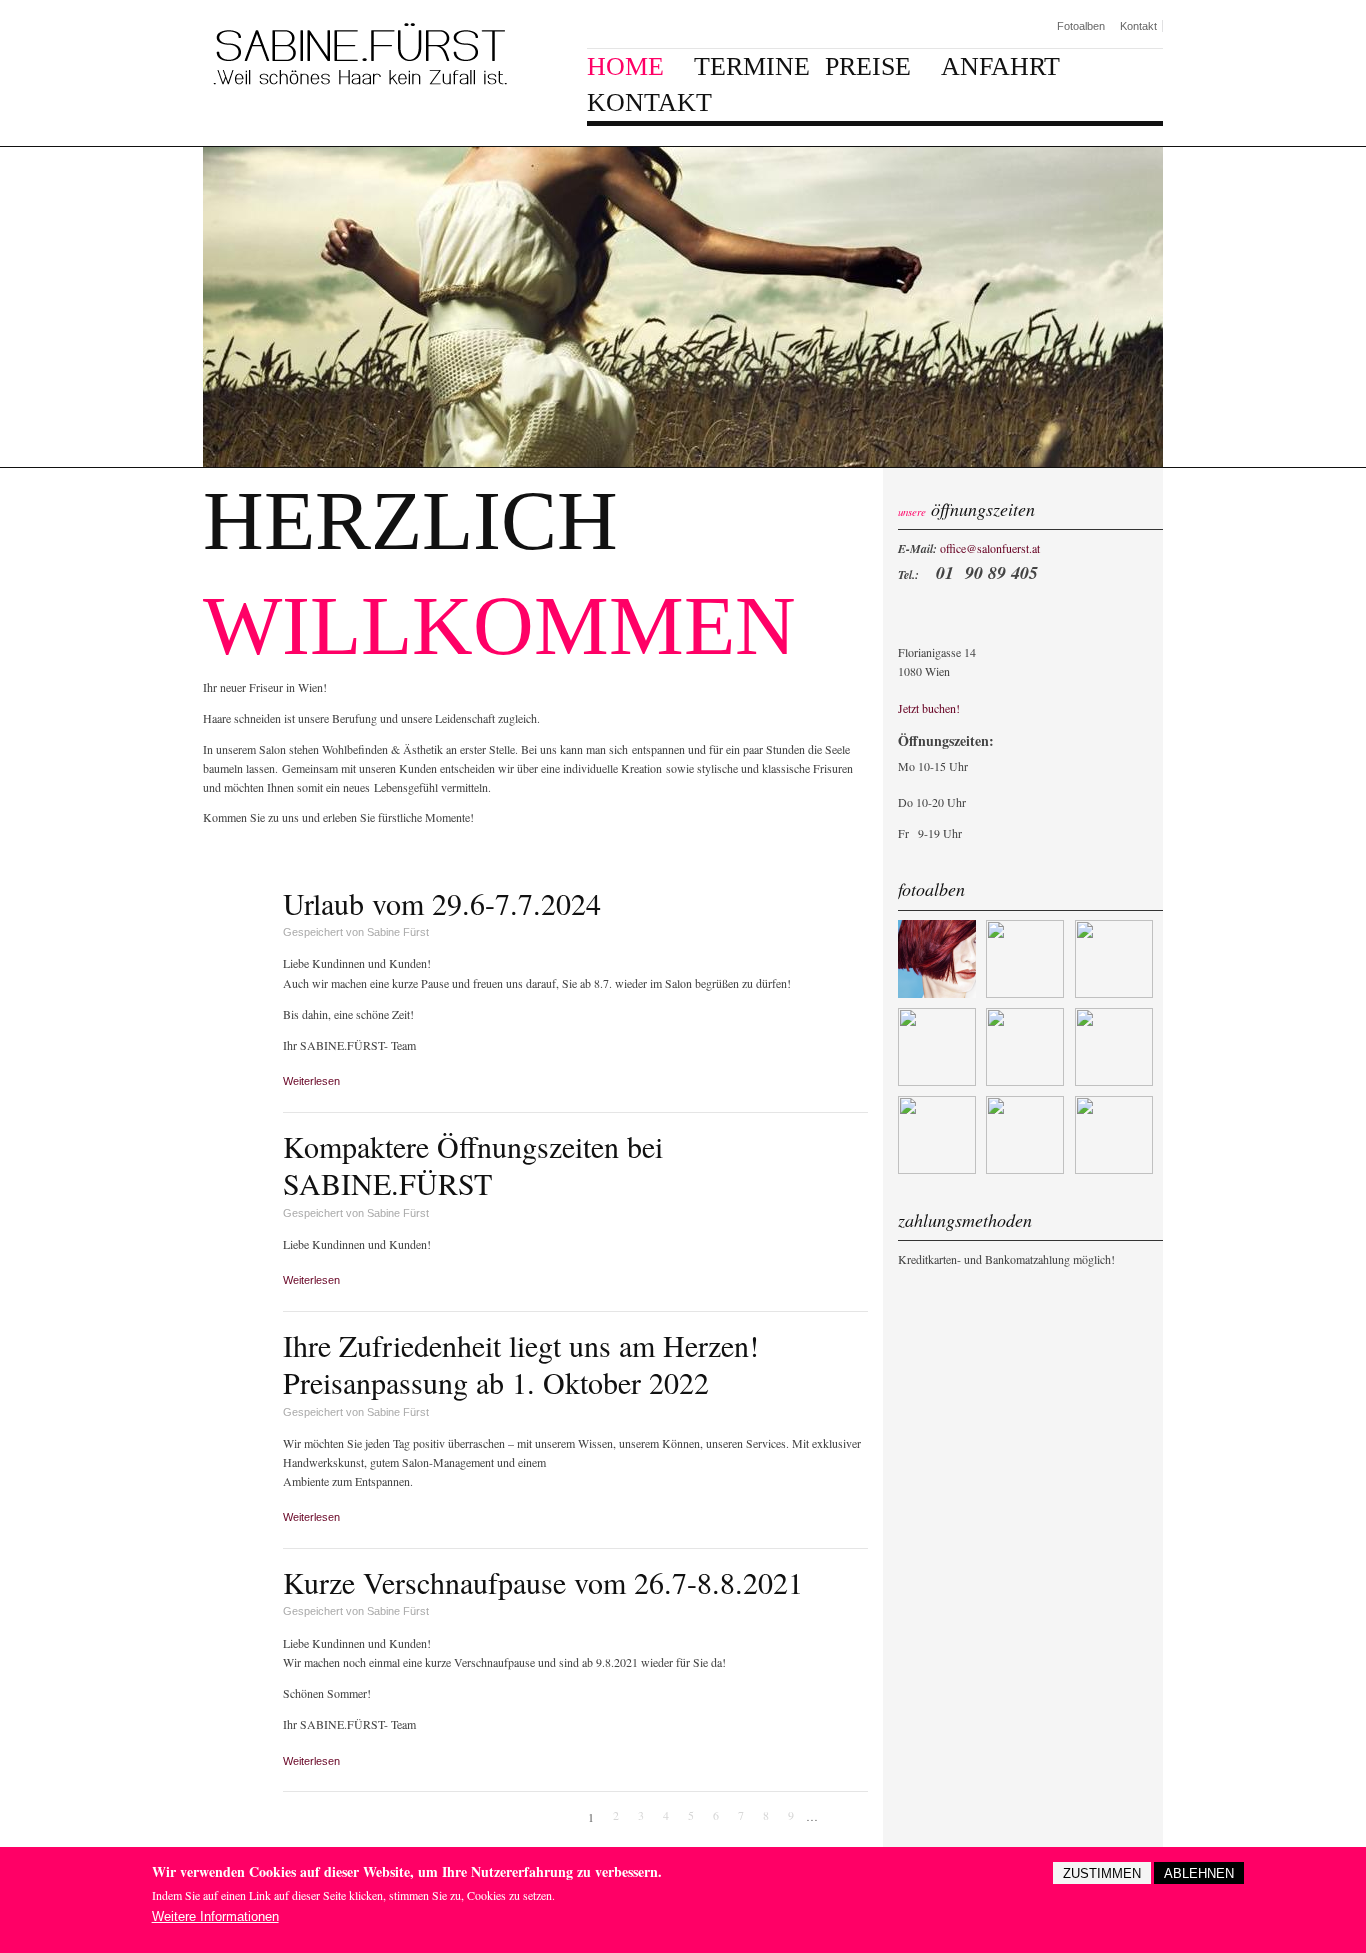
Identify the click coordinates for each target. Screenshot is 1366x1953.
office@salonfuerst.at (990, 548)
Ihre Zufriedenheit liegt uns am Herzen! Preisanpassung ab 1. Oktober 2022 (521, 1364)
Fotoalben (1081, 26)
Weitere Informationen (215, 1915)
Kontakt (1138, 26)
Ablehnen (1199, 1873)
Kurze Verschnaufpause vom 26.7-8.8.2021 (543, 1582)
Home (625, 67)
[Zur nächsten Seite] (833, 1817)
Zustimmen (1102, 1873)
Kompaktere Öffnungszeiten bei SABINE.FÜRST (473, 1165)
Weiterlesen (316, 1081)
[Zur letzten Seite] (858, 1817)
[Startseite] (360, 54)
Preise (868, 67)
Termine (752, 67)
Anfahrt (1000, 67)
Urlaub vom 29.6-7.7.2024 (442, 903)
